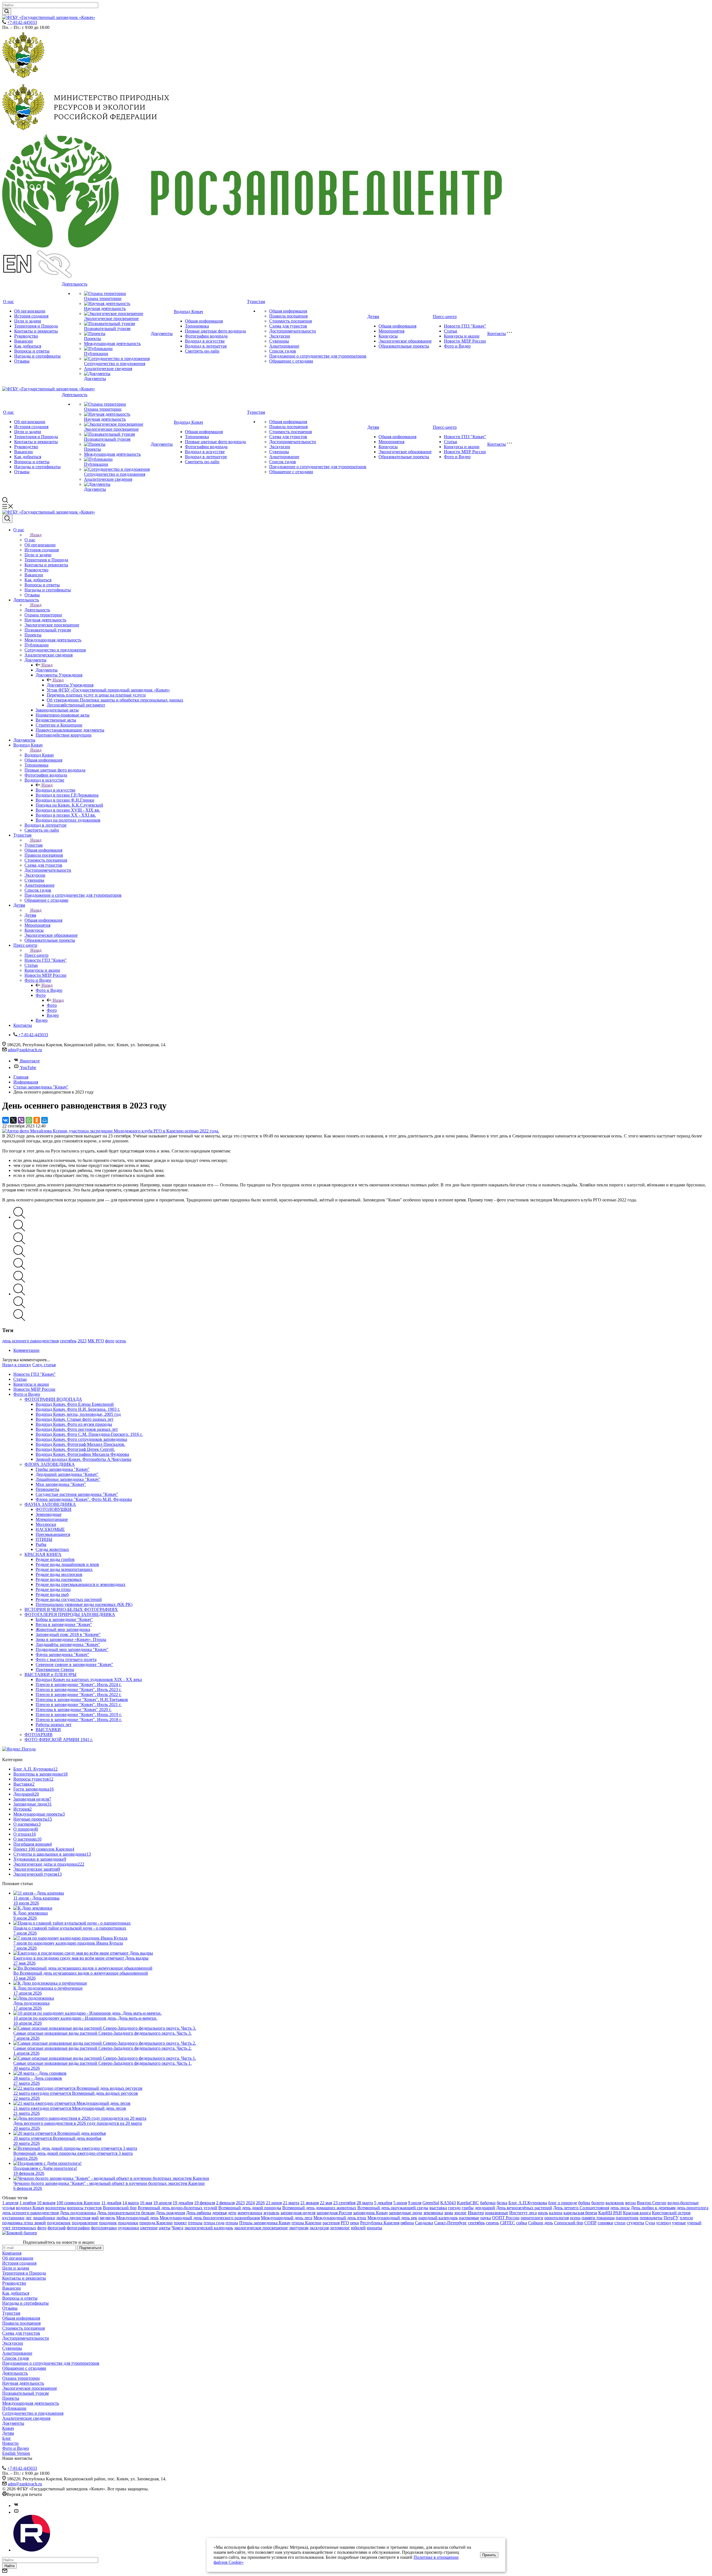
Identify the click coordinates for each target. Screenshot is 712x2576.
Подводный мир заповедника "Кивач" (72, 1649)
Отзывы (22, 361)
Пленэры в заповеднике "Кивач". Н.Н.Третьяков (82, 1699)
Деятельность (75, 284)
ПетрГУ (671, 2218)
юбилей (358, 2228)
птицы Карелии (306, 2223)
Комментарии (26, 1350)
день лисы (620, 2208)
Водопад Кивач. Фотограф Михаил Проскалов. (80, 1444)
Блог (7, 2438)
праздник (108, 2223)
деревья (219, 2213)
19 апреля (162, 2203)
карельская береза (580, 2213)
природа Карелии (156, 2223)
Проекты (92, 339)
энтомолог (340, 2228)
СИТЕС (508, 2223)
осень (121, 1341)
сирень (492, 2223)
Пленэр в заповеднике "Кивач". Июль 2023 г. (79, 1689)
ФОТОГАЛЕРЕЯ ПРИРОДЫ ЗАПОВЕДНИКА (70, 1614)
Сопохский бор (569, 2223)
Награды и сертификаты (37, 356)
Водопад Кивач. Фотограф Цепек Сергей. (75, 1449)
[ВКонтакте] (6, 1120)
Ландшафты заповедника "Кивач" (68, 1644)
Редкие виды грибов (55, 1559)
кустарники (13, 2218)
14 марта (131, 2203)
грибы (468, 2208)
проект (180, 2223)
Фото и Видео (457, 346)
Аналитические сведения (108, 369)
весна (631, 2203)
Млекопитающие (52, 1519)
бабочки (488, 2203)
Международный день (137, 2218)
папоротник (627, 2218)
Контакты (497, 334)
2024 (250, 2203)
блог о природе (563, 2203)
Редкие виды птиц (53, 1589)
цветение (149, 2228)
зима (449, 2213)
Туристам (256, 302)
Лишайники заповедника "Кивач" (68, 1479)
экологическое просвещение (261, 2228)
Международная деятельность (112, 344)
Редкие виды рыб (52, 1594)
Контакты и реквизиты (36, 331)
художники (128, 2228)
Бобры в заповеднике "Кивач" (64, 1619)
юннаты (374, 2228)
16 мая (146, 2203)
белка (502, 2203)
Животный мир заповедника (63, 1629)
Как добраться (28, 346)
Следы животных (52, 1549)
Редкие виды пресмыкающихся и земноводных (81, 1584)
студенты (635, 2223)
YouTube (28, 1068)
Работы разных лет (54, 1725)
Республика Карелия (380, 2223)
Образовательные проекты (404, 346)
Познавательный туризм (107, 328)
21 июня (274, 2203)
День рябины (199, 2213)
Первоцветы (47, 1489)
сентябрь (68, 1341)
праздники (128, 2223)
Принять (489, 2555)
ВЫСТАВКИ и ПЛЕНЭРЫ (50, 1674)
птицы (232, 2223)
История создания (31, 316)
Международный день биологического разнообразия (210, 2218)
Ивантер (476, 2213)
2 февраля (225, 2203)
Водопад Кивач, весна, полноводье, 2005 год (78, 1414)
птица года (214, 2223)
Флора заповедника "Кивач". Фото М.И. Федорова (84, 1499)
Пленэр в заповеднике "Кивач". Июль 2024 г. (79, 1684)
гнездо (454, 2208)
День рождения (170, 2213)
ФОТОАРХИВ (39, 1735)
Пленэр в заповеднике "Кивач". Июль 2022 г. (79, 1694)
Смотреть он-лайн (202, 351)
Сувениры (279, 341)
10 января (46, 2203)
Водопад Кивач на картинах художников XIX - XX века (89, 1679)
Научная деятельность (105, 308)
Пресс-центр (445, 317)
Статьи (451, 331)
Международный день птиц (340, 2218)
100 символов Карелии (78, 2203)
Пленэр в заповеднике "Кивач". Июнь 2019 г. (79, 1715)
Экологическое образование (405, 341)
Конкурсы (388, 336)
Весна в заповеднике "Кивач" (64, 1624)
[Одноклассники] (37, 1120)
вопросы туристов (84, 2208)
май (95, 2218)
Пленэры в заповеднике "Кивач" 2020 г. (74, 1710)
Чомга (177, 2228)
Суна (650, 2223)
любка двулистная (73, 2218)
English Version (16, 2453)
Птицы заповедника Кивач (265, 2223)
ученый (694, 2223)
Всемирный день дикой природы (250, 2208)
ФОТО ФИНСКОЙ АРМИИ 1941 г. (59, 1740)
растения (331, 2223)
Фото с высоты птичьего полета (66, 1659)
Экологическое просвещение (111, 318)
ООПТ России (506, 2218)
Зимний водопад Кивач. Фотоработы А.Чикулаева (83, 1459)
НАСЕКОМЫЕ (50, 1529)
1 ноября (28, 2203)
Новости (10, 2443)
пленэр (686, 2218)
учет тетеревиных (19, 2228)
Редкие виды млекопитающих (64, 1569)
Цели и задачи (28, 321)
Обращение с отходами (291, 361)
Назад (36, 535)
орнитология (557, 2218)
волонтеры (56, 2208)
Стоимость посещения (291, 321)
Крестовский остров (671, 2213)
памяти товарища (598, 2218)
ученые (679, 2223)
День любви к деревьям (653, 2208)
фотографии (78, 2228)
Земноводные (49, 1514)
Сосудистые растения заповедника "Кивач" (77, 1494)
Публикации (96, 354)
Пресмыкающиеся (53, 1534)
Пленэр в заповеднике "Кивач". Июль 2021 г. (79, 1704)
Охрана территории (103, 298)
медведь (107, 2218)
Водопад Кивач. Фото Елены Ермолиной (75, 1404)
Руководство (26, 336)
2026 (260, 2203)
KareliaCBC (468, 2203)
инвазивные (497, 2213)
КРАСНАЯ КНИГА (43, 1554)
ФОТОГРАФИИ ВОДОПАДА (53, 1399)
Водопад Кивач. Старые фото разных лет (75, 1419)
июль (543, 2213)
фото (110, 1341)
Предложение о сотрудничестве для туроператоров (318, 356)
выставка (438, 2208)
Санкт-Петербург (451, 2223)
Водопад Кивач (188, 312)
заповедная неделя (298, 2213)
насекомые (469, 2218)
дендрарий (485, 2208)
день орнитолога (693, 2208)
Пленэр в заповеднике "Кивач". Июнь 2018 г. (79, 1720)
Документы (95, 379)
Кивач (8, 2428)
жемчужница (250, 2213)
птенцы (195, 2223)
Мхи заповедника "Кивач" (61, 1484)
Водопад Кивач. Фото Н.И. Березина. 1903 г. (78, 1409)
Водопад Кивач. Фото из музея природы (74, 1424)
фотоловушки (104, 2228)
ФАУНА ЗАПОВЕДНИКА (50, 1504)
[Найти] (7, 12)
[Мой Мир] (44, 1120)
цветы (165, 2228)
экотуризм (299, 2228)
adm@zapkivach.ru (25, 1050)
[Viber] (21, 1120)
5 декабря (383, 2203)
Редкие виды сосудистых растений (69, 1599)
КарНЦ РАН (610, 2213)
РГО (345, 2223)
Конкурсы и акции (462, 336)
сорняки (605, 2223)
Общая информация (204, 321)
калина (556, 2213)
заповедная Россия (334, 2213)
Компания (12, 2253)
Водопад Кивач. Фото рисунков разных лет (77, 1429)
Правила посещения (288, 316)
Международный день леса (287, 2218)
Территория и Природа (36, 326)
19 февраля (205, 2203)
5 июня (400, 2203)
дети (232, 2213)
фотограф (57, 2228)
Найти (9, 2566)
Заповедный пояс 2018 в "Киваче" (68, 1634)
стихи (620, 2223)
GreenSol (431, 2203)
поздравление (85, 2223)
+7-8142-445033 (22, 22)
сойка (522, 2223)
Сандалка (424, 2223)
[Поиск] (7, 519)
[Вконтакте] (16, 2506)
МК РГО (96, 1341)
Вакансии (24, 341)
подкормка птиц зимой (24, 2223)
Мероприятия (391, 331)
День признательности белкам (126, 2213)
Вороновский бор (120, 2208)
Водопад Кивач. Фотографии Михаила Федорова (82, 1454)
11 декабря (111, 2203)
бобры (584, 2203)
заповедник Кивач (370, 2213)
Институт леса (523, 2213)
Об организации (30, 311)
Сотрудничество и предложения (115, 364)
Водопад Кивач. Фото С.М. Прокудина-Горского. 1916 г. (89, 1434)
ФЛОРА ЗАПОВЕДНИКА (50, 1464)
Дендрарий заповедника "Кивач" (67, 1474)
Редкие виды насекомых (59, 1579)
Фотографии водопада (206, 336)
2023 (82, 1341)
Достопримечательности (293, 331)
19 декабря (183, 2203)
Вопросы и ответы (32, 351)
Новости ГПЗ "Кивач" (465, 326)
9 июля (415, 2203)
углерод (663, 2223)
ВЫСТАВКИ (48, 1730)
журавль (271, 2213)
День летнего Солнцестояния (581, 2208)
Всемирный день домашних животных (319, 2208)
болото (598, 2203)
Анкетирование (284, 346)
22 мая (326, 2203)
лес (29, 2218)
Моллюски (46, 1524)
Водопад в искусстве (205, 341)
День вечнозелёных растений (524, 2208)
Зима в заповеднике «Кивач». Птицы (71, 1639)
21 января (310, 2203)
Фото (52, 1005)
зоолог (460, 2213)
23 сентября (344, 2203)
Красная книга (637, 2213)
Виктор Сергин (652, 2203)
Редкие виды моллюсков (59, 1574)
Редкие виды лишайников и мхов (67, 1564)
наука (486, 2218)
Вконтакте (30, 1061)
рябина (407, 2223)
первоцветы (651, 2218)
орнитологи (532, 2218)
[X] (13, 1120)
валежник (615, 2203)
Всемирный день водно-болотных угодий (177, 2208)
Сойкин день (541, 2223)
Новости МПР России (465, 341)
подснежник (59, 2223)
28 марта (365, 2203)
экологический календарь (209, 2228)
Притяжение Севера (55, 1669)
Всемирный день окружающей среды (393, 2208)
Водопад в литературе (206, 346)
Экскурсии (280, 336)
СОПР (590, 2223)
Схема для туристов (288, 326)
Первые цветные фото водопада (215, 331)
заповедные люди (406, 2213)
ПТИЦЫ (44, 1539)
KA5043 (448, 2203)
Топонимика (197, 326)
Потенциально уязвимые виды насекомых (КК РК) (84, 1604)
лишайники (44, 2218)
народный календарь (438, 2218)
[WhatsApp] (29, 1120)
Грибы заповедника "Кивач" (63, 1469)
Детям (373, 317)
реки (355, 2223)
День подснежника (78, 2213)
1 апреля (10, 2203)
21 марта (291, 2203)
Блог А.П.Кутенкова (528, 2203)
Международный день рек (392, 2218)
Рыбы (41, 1544)
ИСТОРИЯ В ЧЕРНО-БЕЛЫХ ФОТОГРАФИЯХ (71, 1609)
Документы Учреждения (70, 685)
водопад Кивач (30, 2208)
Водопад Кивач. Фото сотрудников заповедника (81, 1439)
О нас (8, 302)
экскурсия (319, 2228)
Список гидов (283, 351)
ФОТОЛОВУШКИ (54, 1509)
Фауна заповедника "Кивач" (62, 1654)
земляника (433, 2213)
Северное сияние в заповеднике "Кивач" (74, 1664)
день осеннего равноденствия (30, 1341)
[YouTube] (16, 2512)
